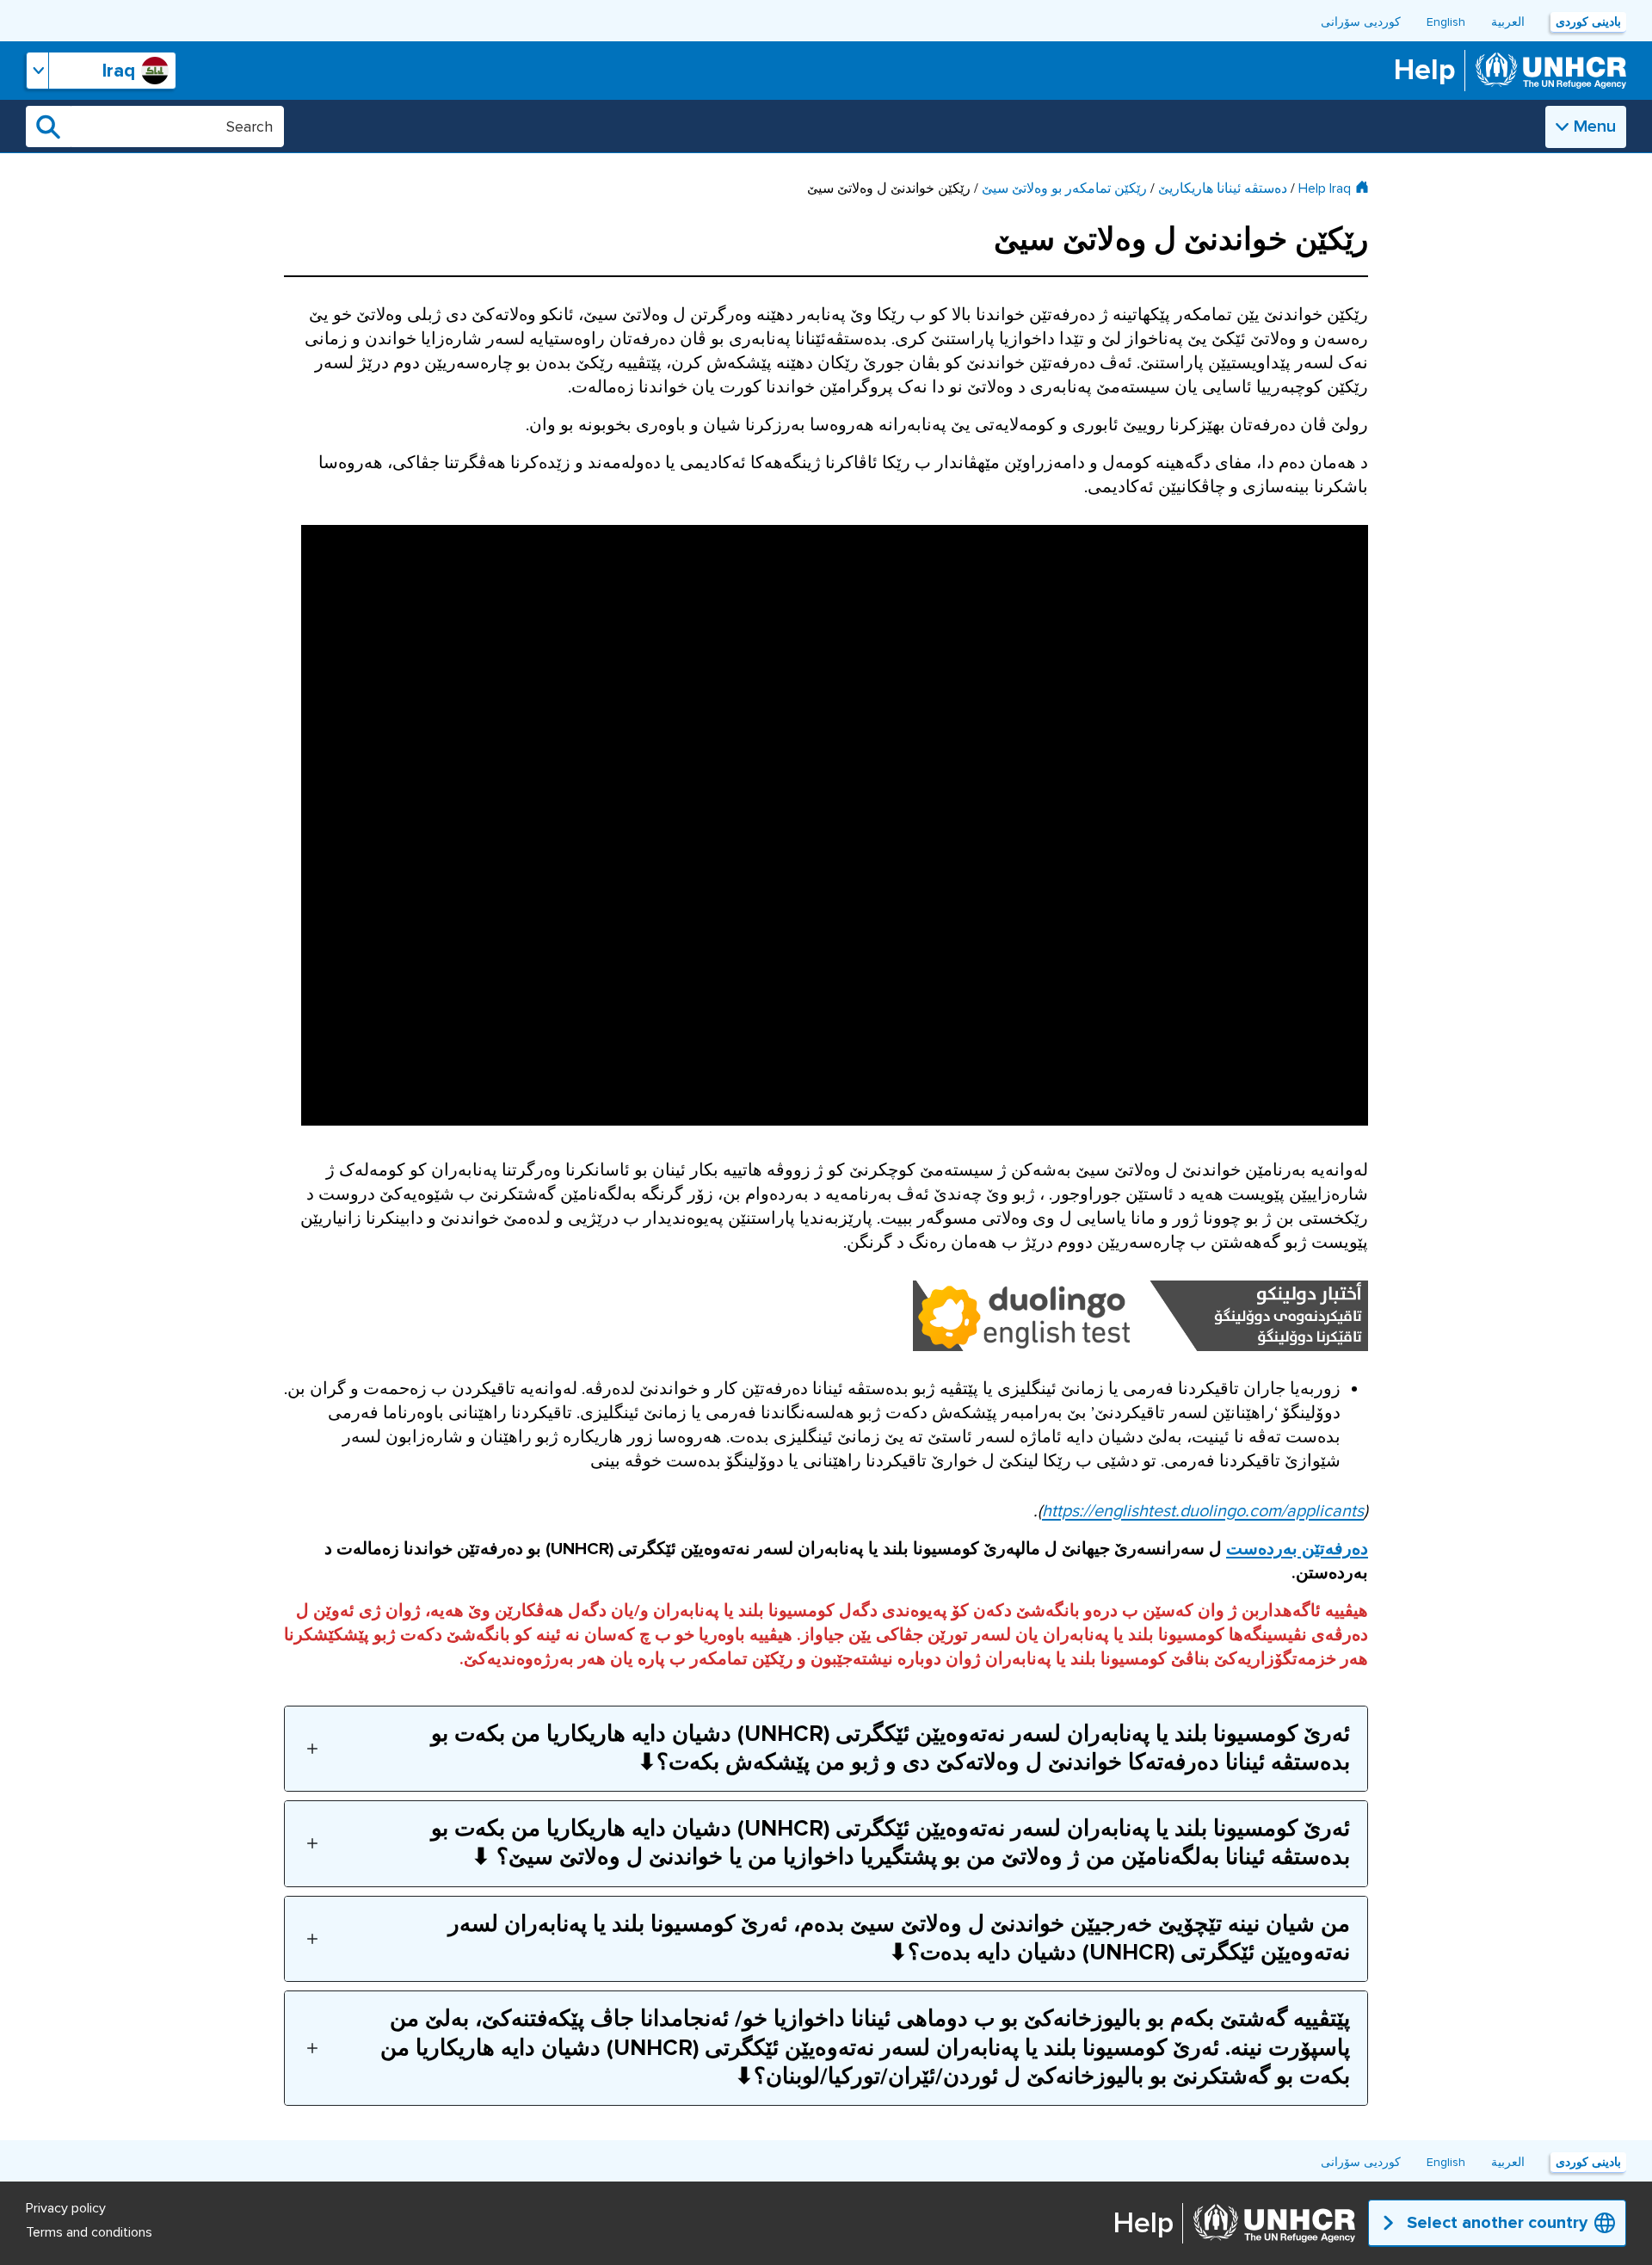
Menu (1595, 127)
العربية (1508, 22)
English (1446, 22)
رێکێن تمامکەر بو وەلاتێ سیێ (1064, 188)
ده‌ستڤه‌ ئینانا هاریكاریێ (1223, 188)
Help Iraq (1325, 188)
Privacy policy (66, 2208)
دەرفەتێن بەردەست (1297, 1549)
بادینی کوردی (1588, 22)
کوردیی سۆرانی (1361, 22)
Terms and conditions (89, 2232)
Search (48, 127)
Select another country (1497, 2223)
